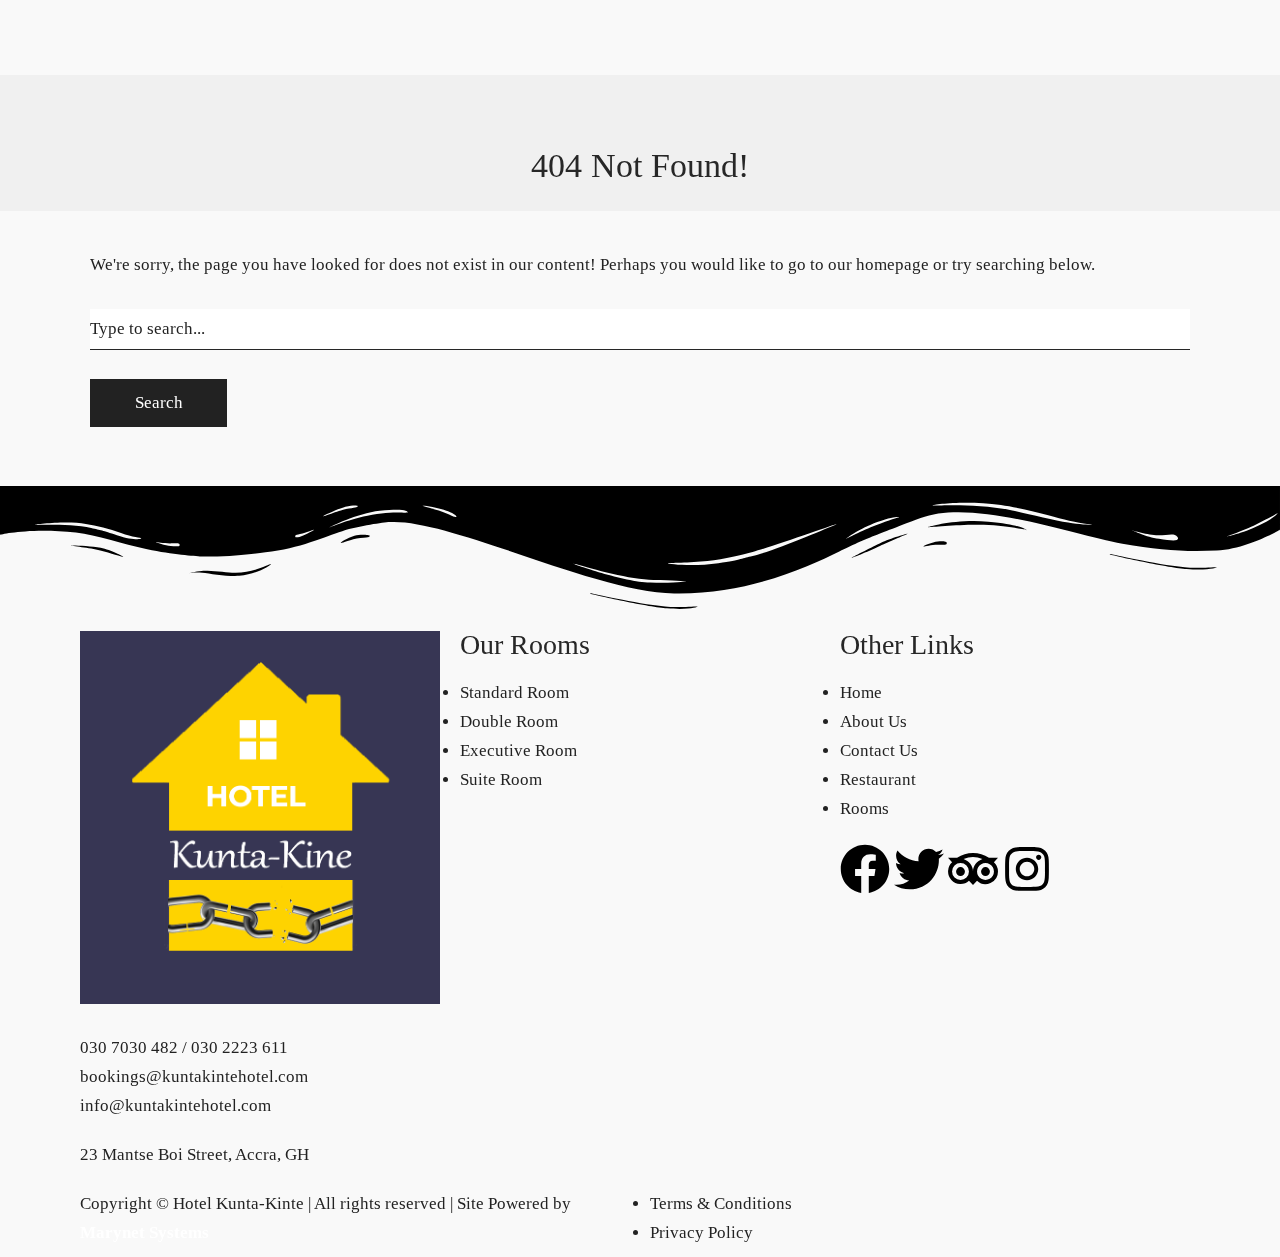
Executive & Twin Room (212, 120)
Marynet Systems (144, 1232)
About (1001, 33)
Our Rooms (166, 33)
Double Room (175, 91)
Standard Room (180, 62)
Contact (947, 33)
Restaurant (878, 33)
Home (101, 149)
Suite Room (167, 149)
